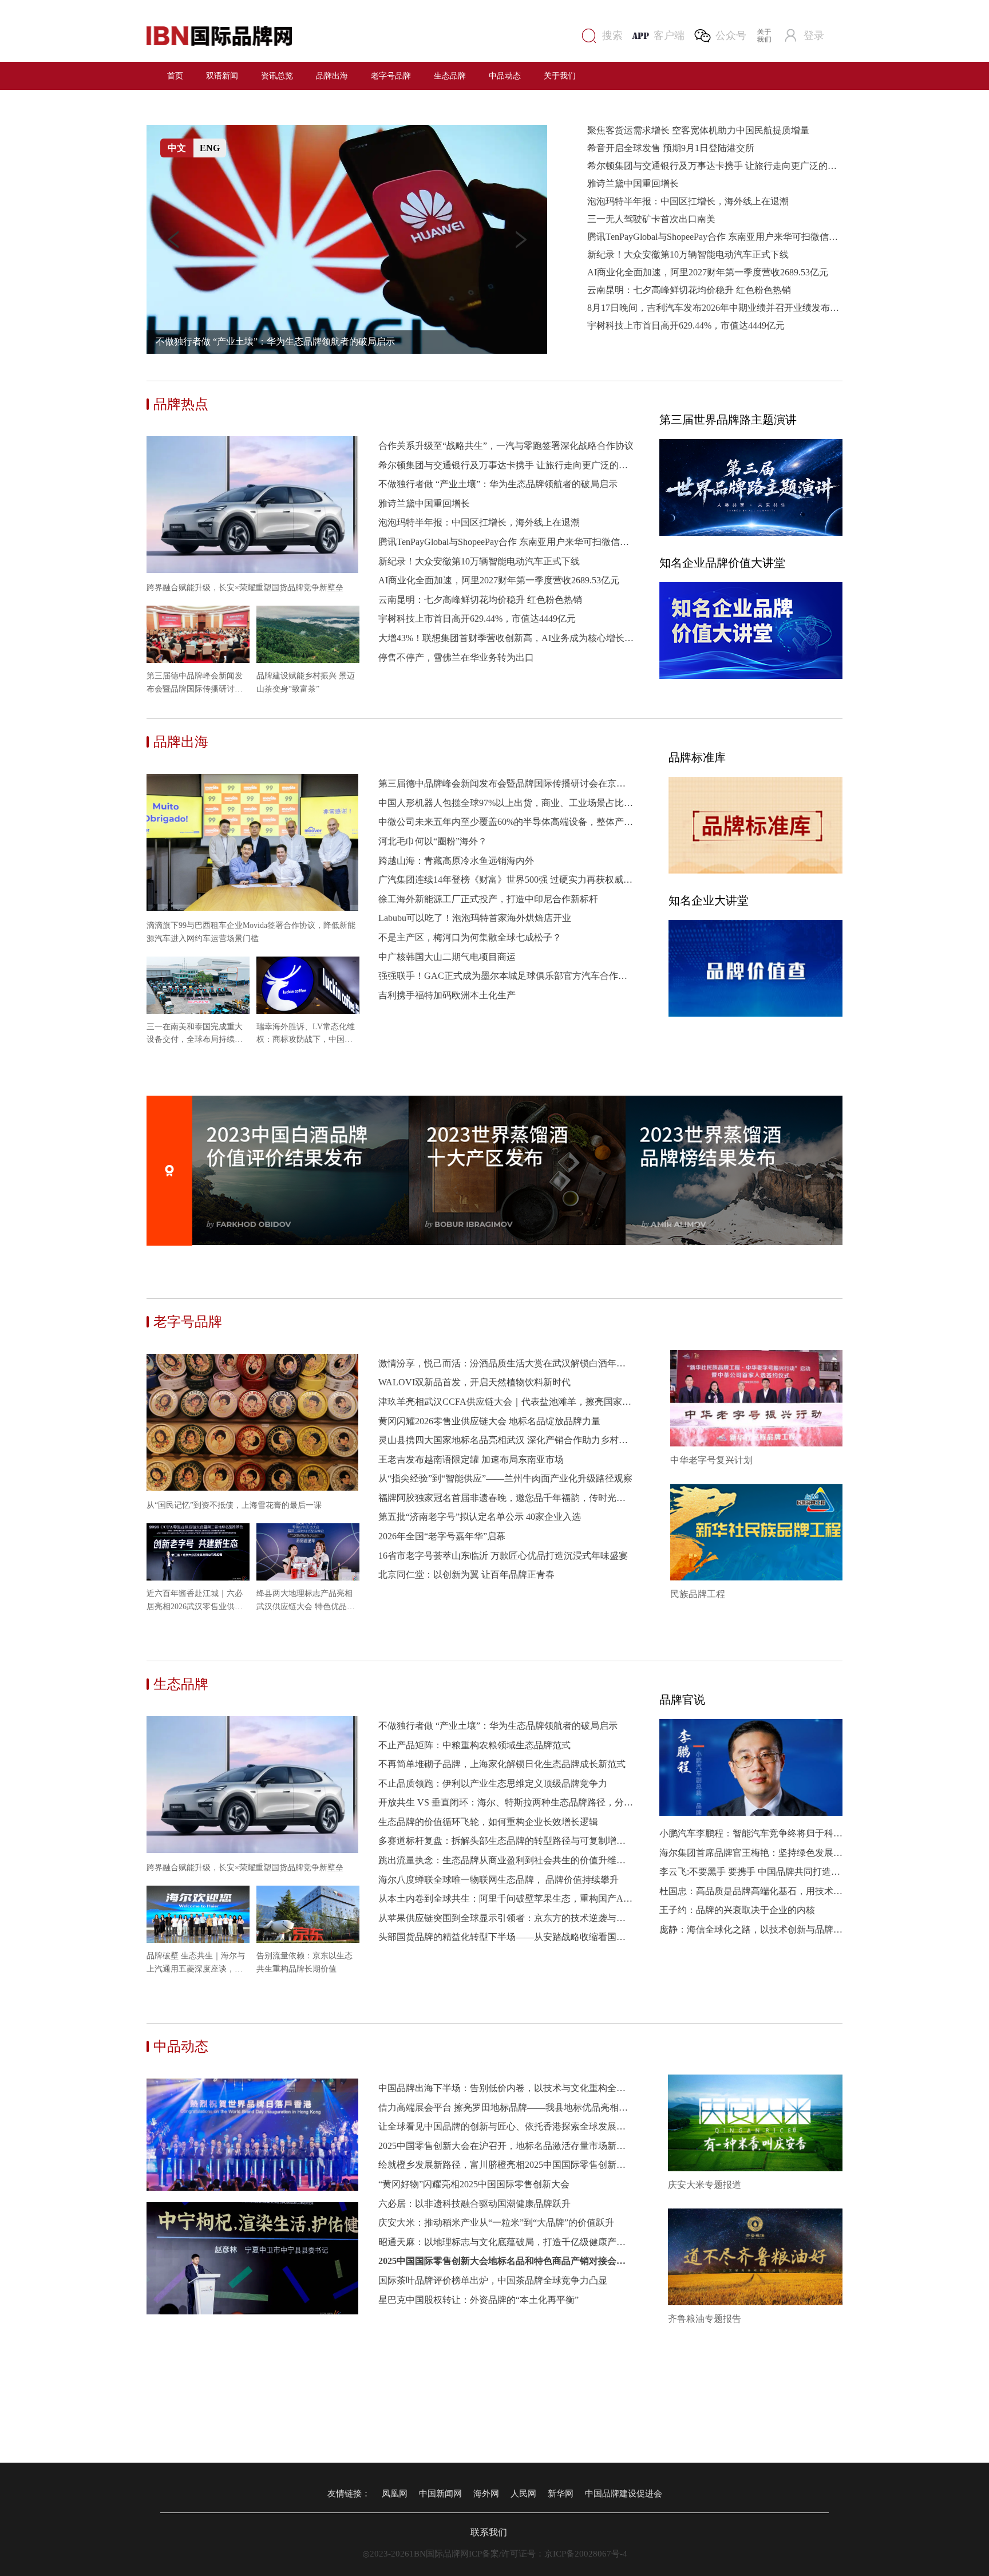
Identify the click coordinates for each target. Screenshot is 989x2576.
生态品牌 (450, 75)
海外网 (486, 2494)
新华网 (561, 2494)
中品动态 (505, 75)
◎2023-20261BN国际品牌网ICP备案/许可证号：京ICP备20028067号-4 (495, 2554)
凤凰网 (395, 2494)
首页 (175, 75)
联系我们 (494, 2532)
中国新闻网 (440, 2494)
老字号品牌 (391, 75)
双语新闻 (222, 75)
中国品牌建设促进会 (624, 2494)
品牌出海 (332, 75)
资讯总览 (277, 75)
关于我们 (560, 75)
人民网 (523, 2494)
